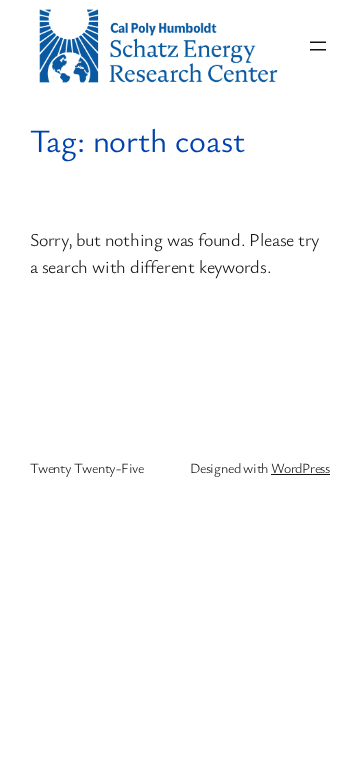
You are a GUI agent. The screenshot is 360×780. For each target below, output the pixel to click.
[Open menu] (318, 46)
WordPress (300, 467)
